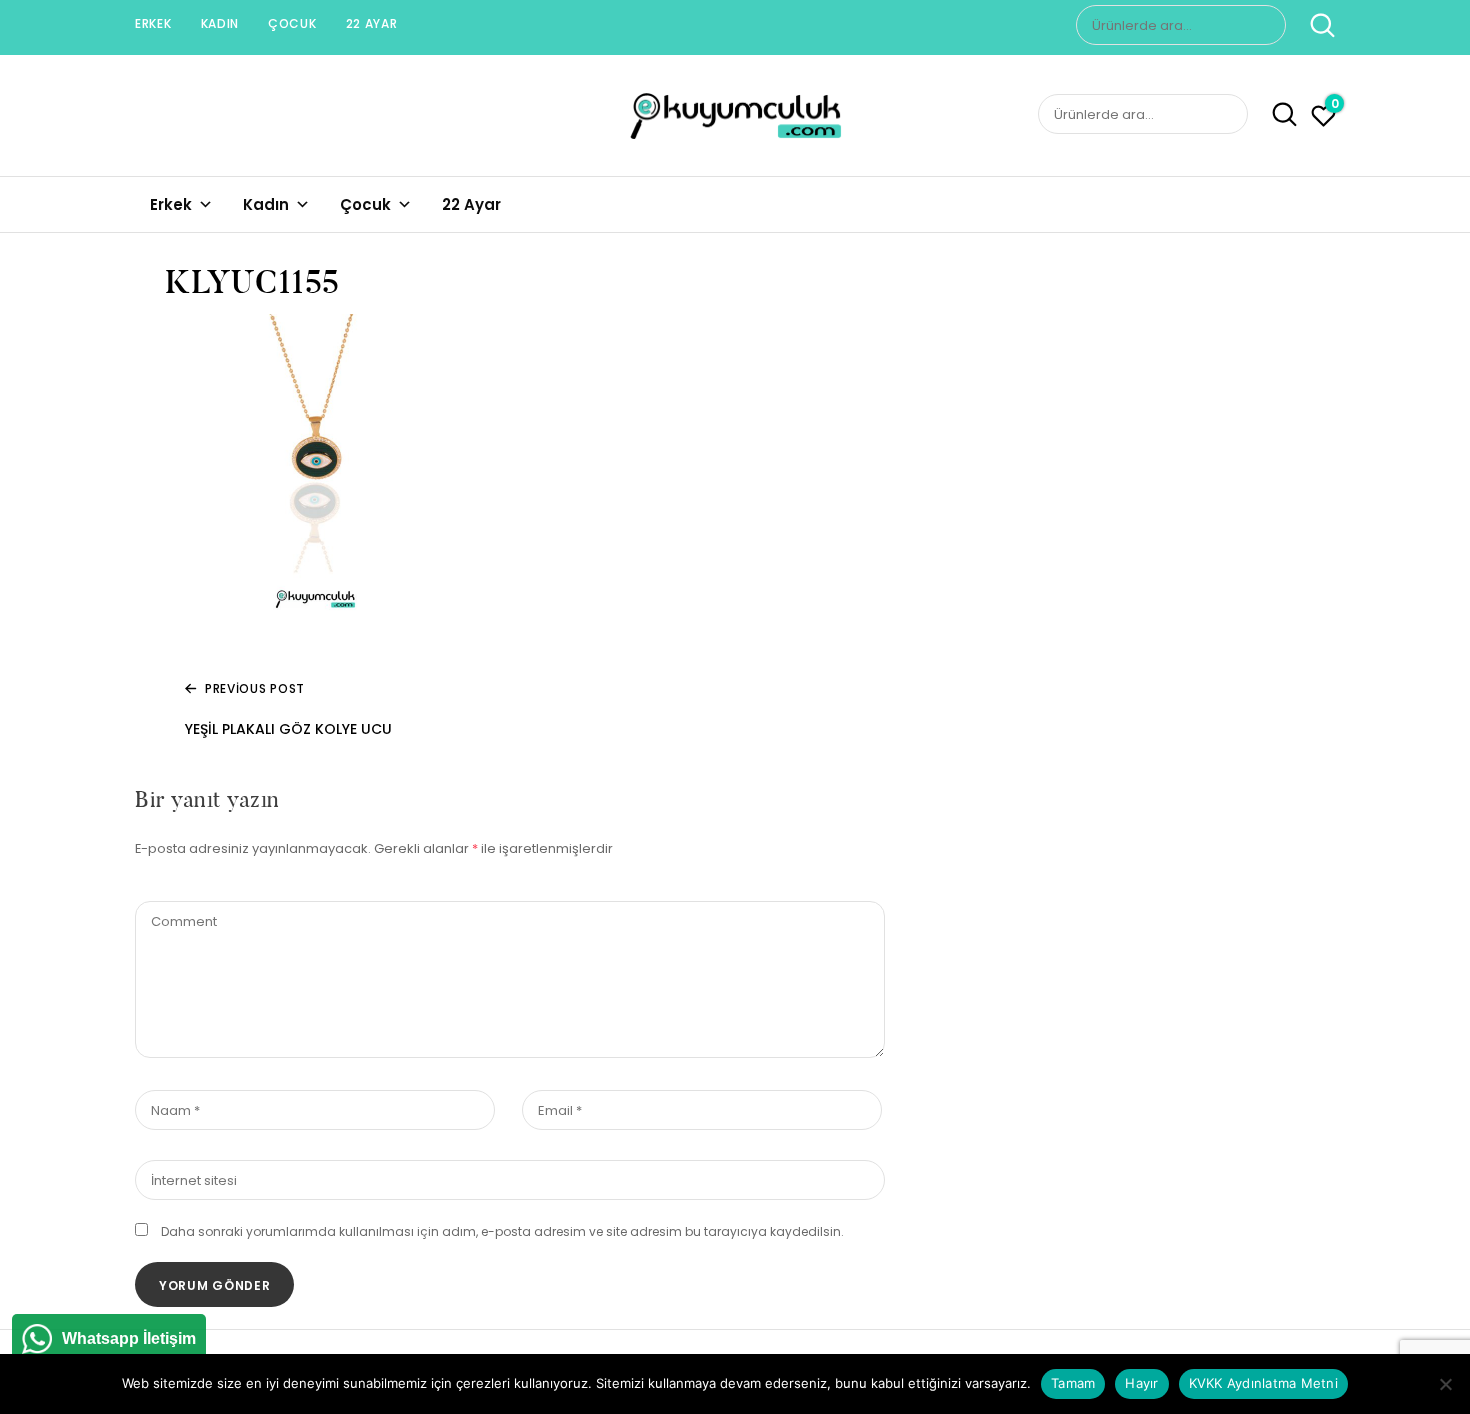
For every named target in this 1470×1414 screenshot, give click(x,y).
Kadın (220, 23)
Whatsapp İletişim (129, 1338)
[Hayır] (1445, 1384)
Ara (1312, 25)
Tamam (1073, 1383)
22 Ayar (372, 23)
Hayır (1141, 1383)
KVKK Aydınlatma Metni (1263, 1383)
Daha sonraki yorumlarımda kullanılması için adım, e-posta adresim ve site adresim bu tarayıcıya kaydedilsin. (502, 1231)
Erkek (153, 23)
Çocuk (292, 23)
